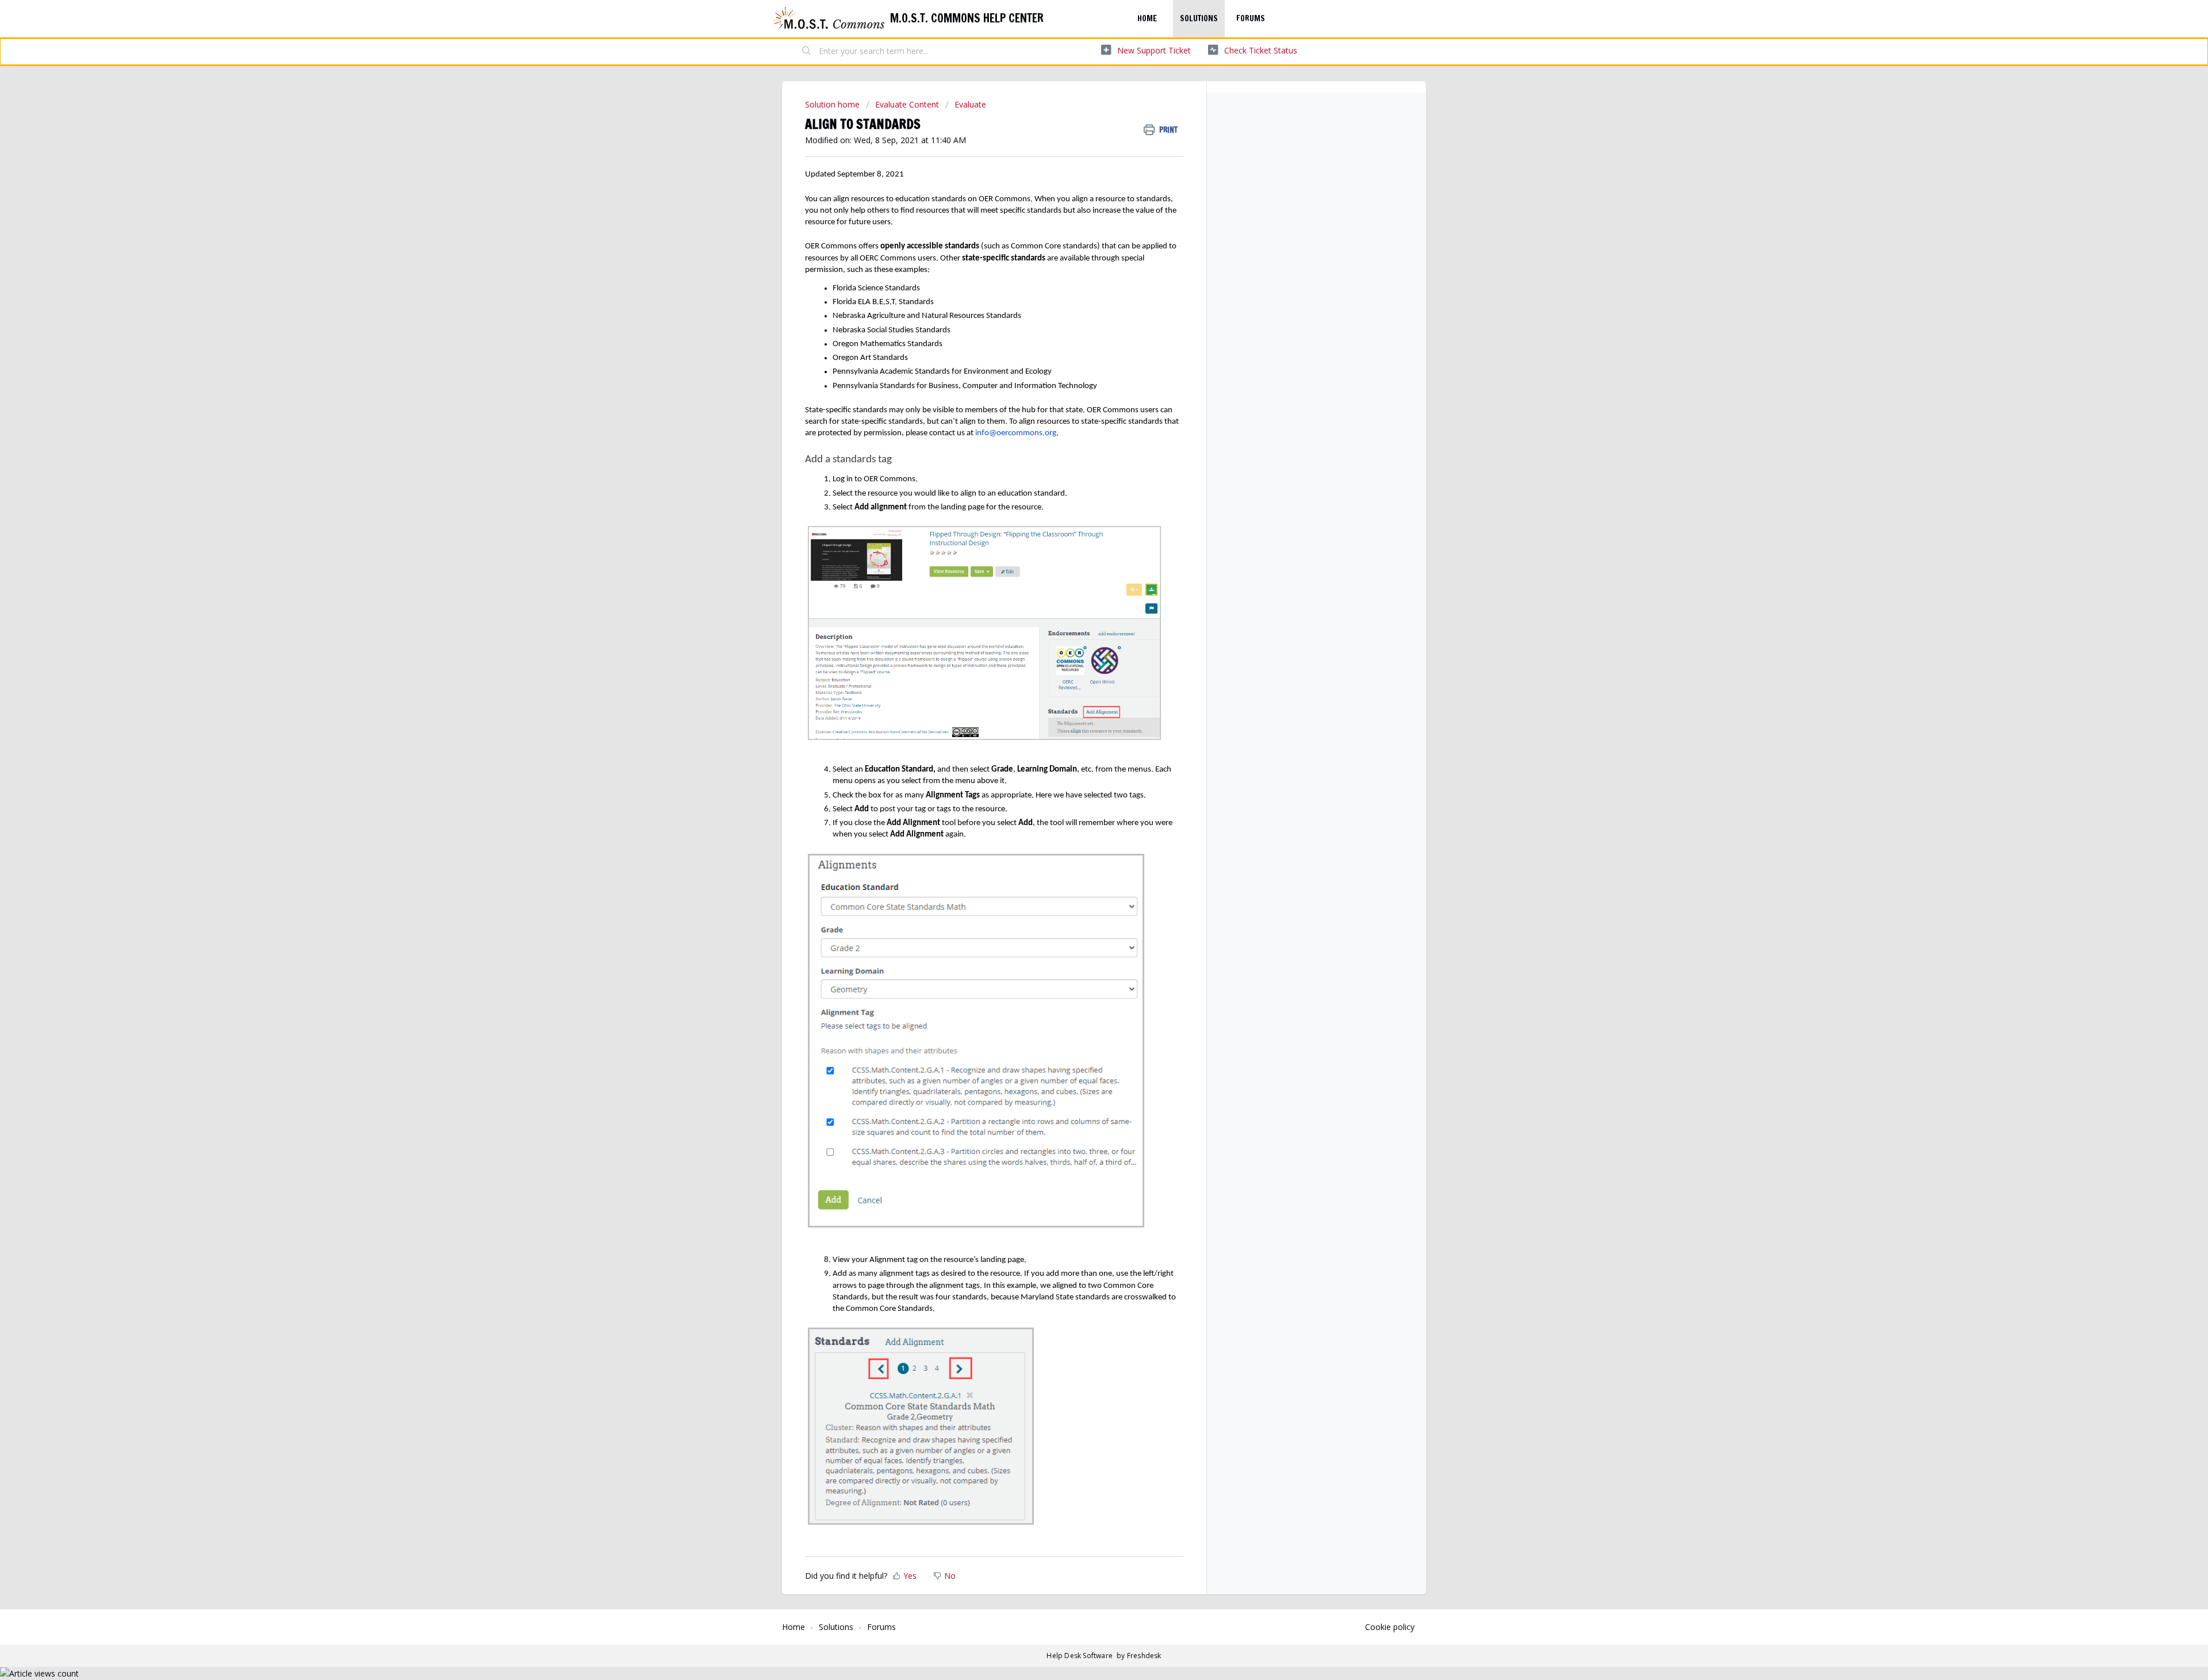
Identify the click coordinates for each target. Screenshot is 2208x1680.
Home (1147, 18)
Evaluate (970, 104)
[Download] (1083, 709)
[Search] (807, 52)
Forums (1251, 18)
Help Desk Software (1080, 1656)
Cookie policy (1390, 1627)
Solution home (833, 104)
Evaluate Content (907, 104)
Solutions (1199, 18)
